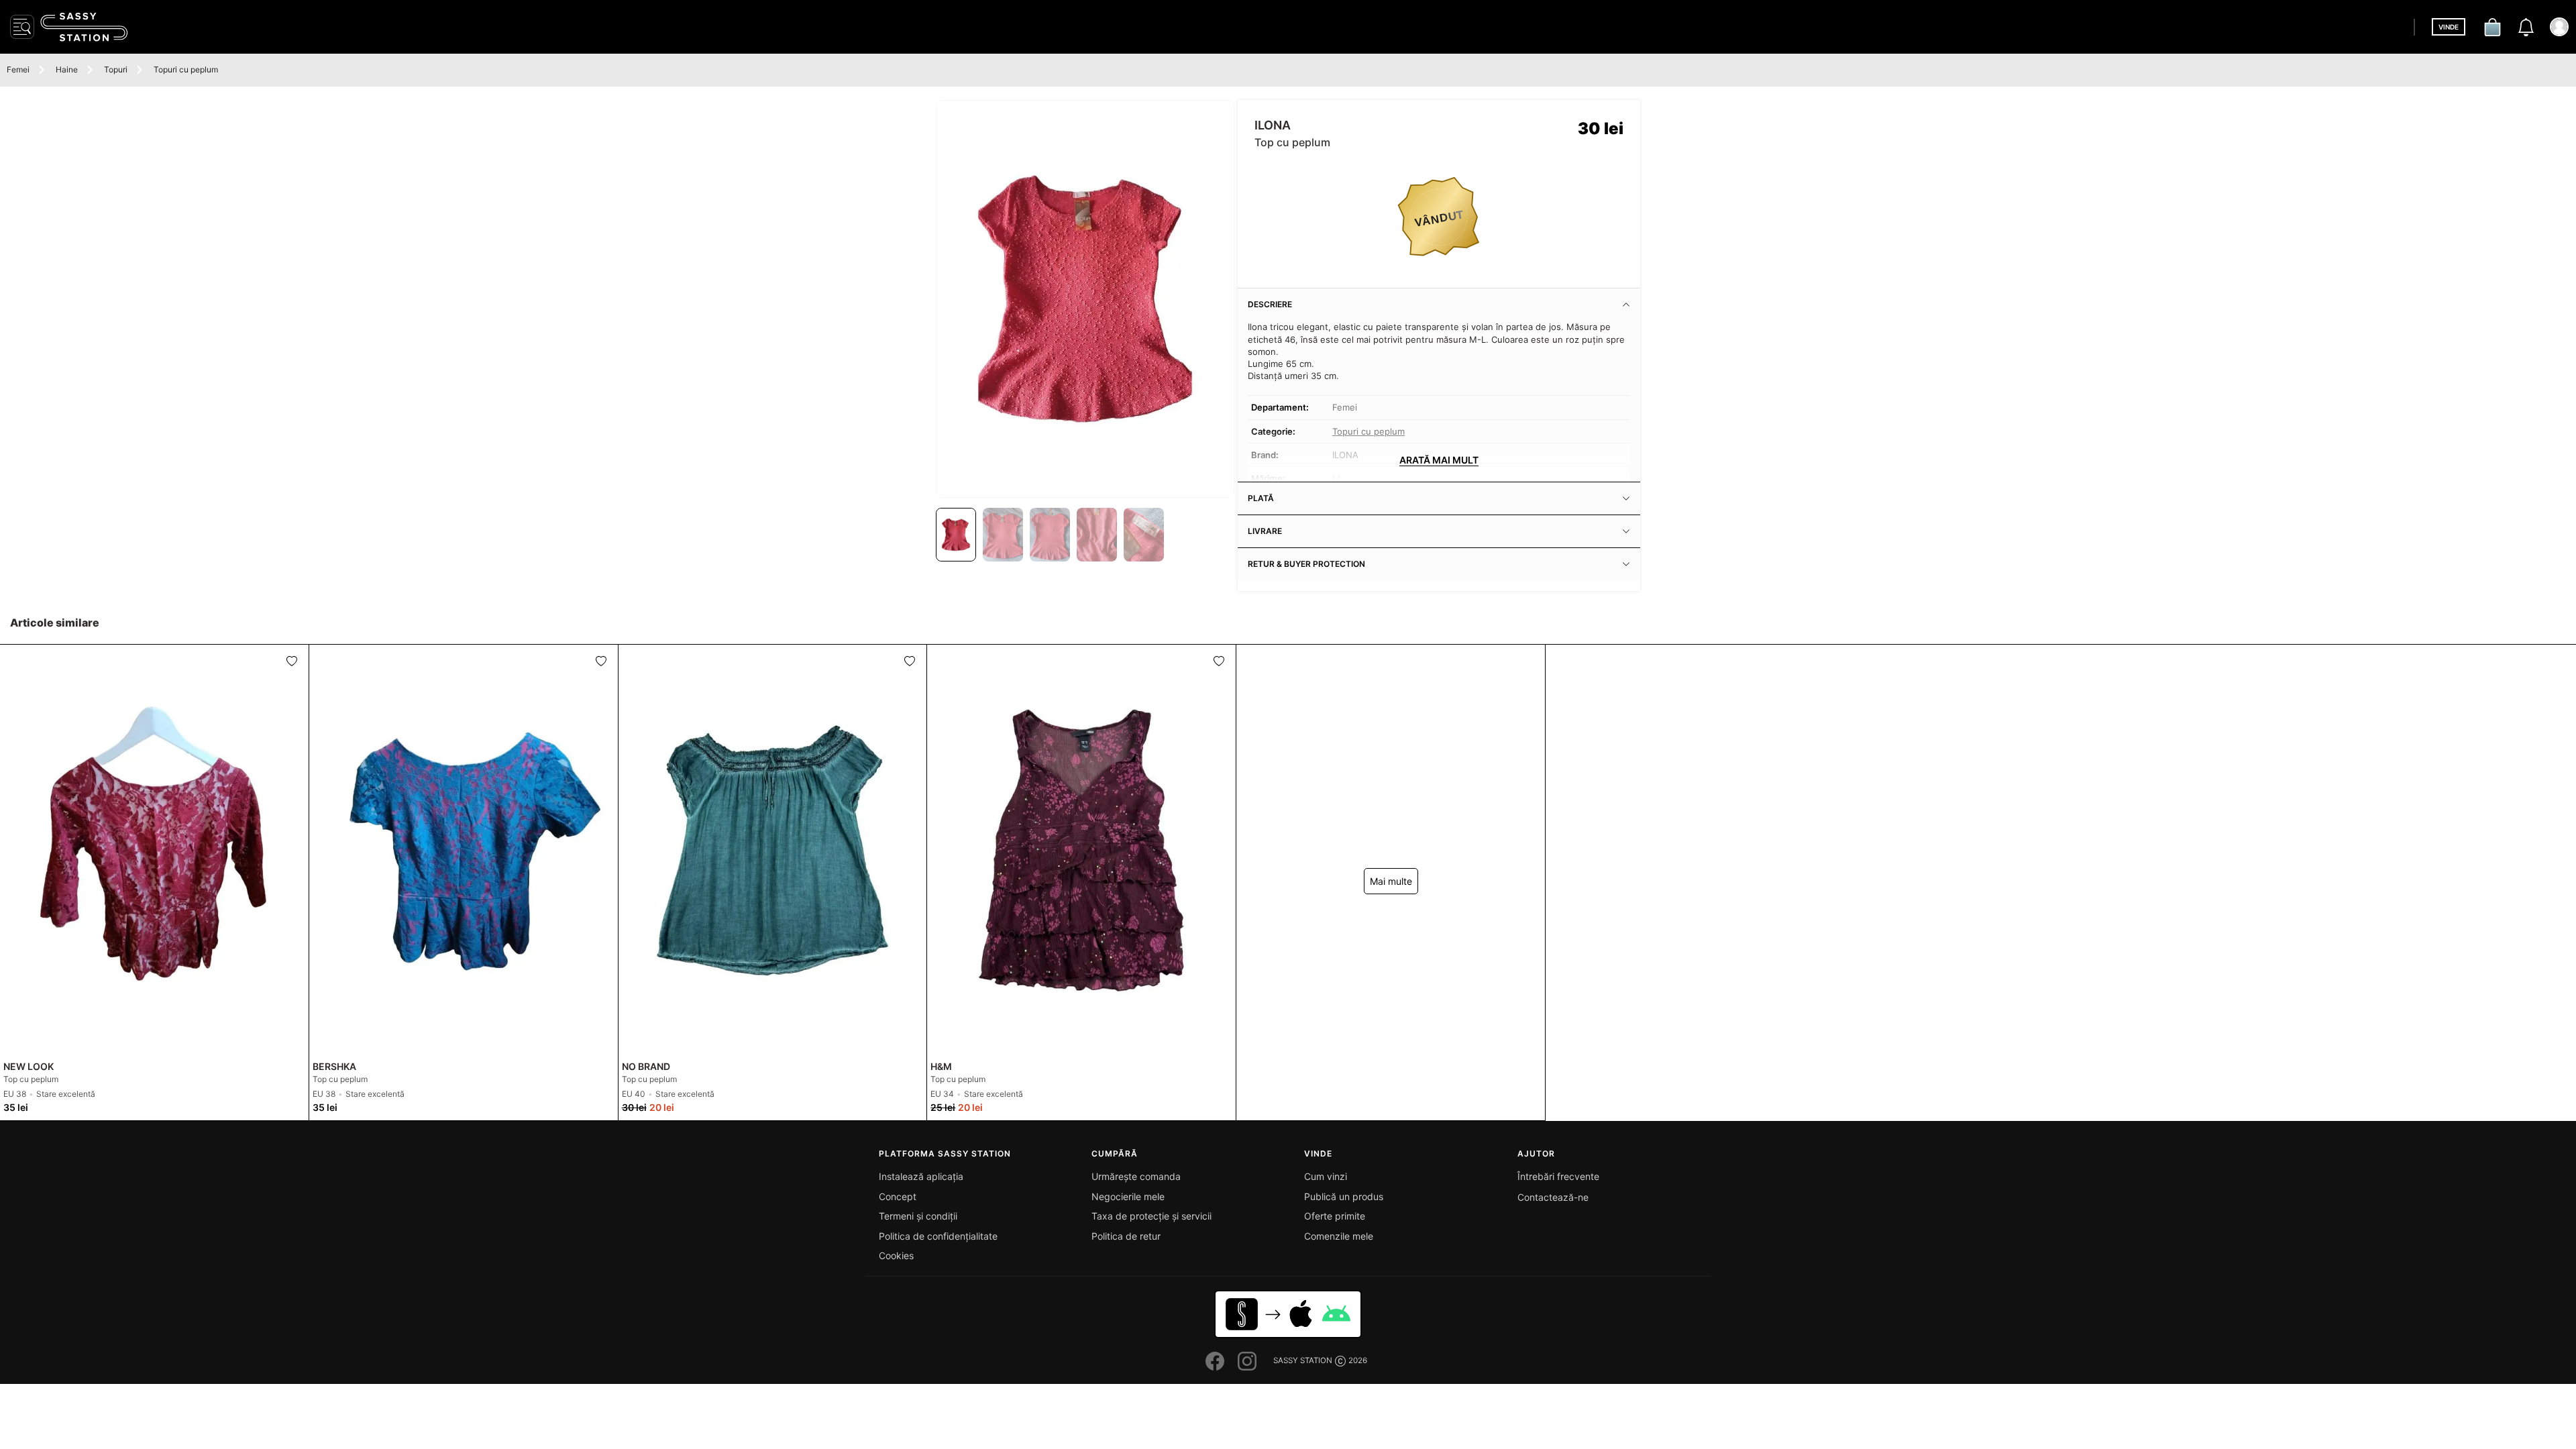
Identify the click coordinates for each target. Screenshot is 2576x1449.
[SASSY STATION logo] (84, 27)
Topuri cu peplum (186, 69)
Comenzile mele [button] (1339, 1236)
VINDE (2449, 27)
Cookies (896, 1255)
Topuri (116, 69)
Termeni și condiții (918, 1216)
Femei (18, 69)
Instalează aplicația (921, 1176)
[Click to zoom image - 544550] (1085, 299)
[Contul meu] (2559, 27)
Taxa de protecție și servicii (1151, 1216)
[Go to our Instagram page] (1247, 1361)
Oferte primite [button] (1335, 1216)
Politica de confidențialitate (938, 1236)
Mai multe (1391, 881)
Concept (898, 1196)
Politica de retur (1126, 1236)
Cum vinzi (1326, 1176)
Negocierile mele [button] (1128, 1196)
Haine (67, 69)
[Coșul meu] (2492, 27)
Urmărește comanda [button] (1136, 1176)
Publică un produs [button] (1344, 1196)
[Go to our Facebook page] (1215, 1361)
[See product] (154, 850)
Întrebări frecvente (1558, 1176)
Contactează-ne (1553, 1197)
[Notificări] (2526, 27)
